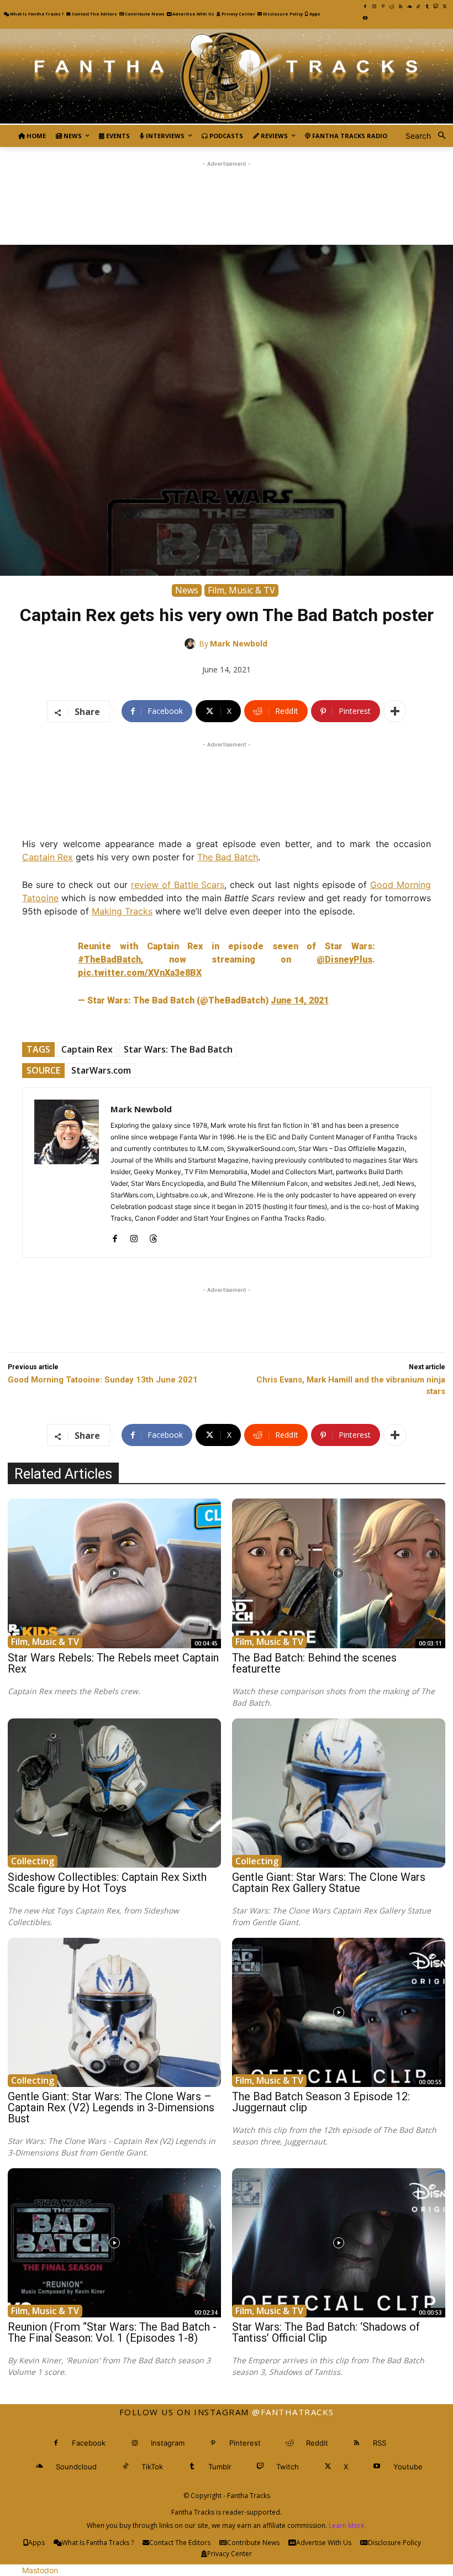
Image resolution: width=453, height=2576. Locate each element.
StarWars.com (101, 1070)
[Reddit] (392, 7)
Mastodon (40, 2570)
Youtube (408, 2467)
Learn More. (347, 2525)
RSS (380, 2443)
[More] (395, 711)
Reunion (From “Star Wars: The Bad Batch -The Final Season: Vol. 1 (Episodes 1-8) (112, 2332)
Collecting (33, 1861)
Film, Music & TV (241, 590)
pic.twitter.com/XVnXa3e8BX (140, 973)
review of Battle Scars (178, 885)
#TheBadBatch (109, 960)
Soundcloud (76, 2467)
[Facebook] (365, 7)
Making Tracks (122, 911)
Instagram (168, 2443)
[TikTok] (418, 7)
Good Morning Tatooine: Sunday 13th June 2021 (103, 1380)
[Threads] (153, 1236)
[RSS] (401, 7)
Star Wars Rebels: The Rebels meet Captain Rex (113, 1663)
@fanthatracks (293, 2412)
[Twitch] (436, 7)
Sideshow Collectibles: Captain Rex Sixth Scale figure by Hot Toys (107, 1883)
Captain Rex (48, 857)
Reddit (317, 2443)
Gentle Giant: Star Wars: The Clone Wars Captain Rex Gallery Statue (329, 1883)
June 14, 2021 (300, 1000)
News (187, 590)
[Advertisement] (227, 194)
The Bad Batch (228, 857)
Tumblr (220, 2467)
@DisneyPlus (344, 960)
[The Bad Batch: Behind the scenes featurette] (339, 1573)
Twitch (288, 2467)
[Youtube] (365, 18)
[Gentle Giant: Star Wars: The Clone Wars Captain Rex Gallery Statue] (339, 1793)
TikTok (152, 2467)
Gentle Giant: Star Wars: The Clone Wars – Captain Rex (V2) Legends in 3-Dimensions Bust (111, 2107)
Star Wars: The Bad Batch (178, 1049)
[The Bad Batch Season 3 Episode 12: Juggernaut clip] (339, 2012)
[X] (445, 7)
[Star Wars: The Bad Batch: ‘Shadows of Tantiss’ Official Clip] (339, 2243)
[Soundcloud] (409, 7)
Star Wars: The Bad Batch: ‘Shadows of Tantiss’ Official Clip (326, 2332)
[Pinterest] (383, 7)
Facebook (89, 2443)
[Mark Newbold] (192, 644)
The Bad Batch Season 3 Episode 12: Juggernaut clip (321, 2102)
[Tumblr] (427, 7)
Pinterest (245, 2443)
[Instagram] (374, 7)
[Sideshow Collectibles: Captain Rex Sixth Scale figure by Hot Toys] (114, 1793)
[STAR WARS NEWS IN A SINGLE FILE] (227, 77)
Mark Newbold (239, 643)
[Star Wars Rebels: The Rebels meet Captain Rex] (114, 1573)
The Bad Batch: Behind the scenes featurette (314, 1663)
